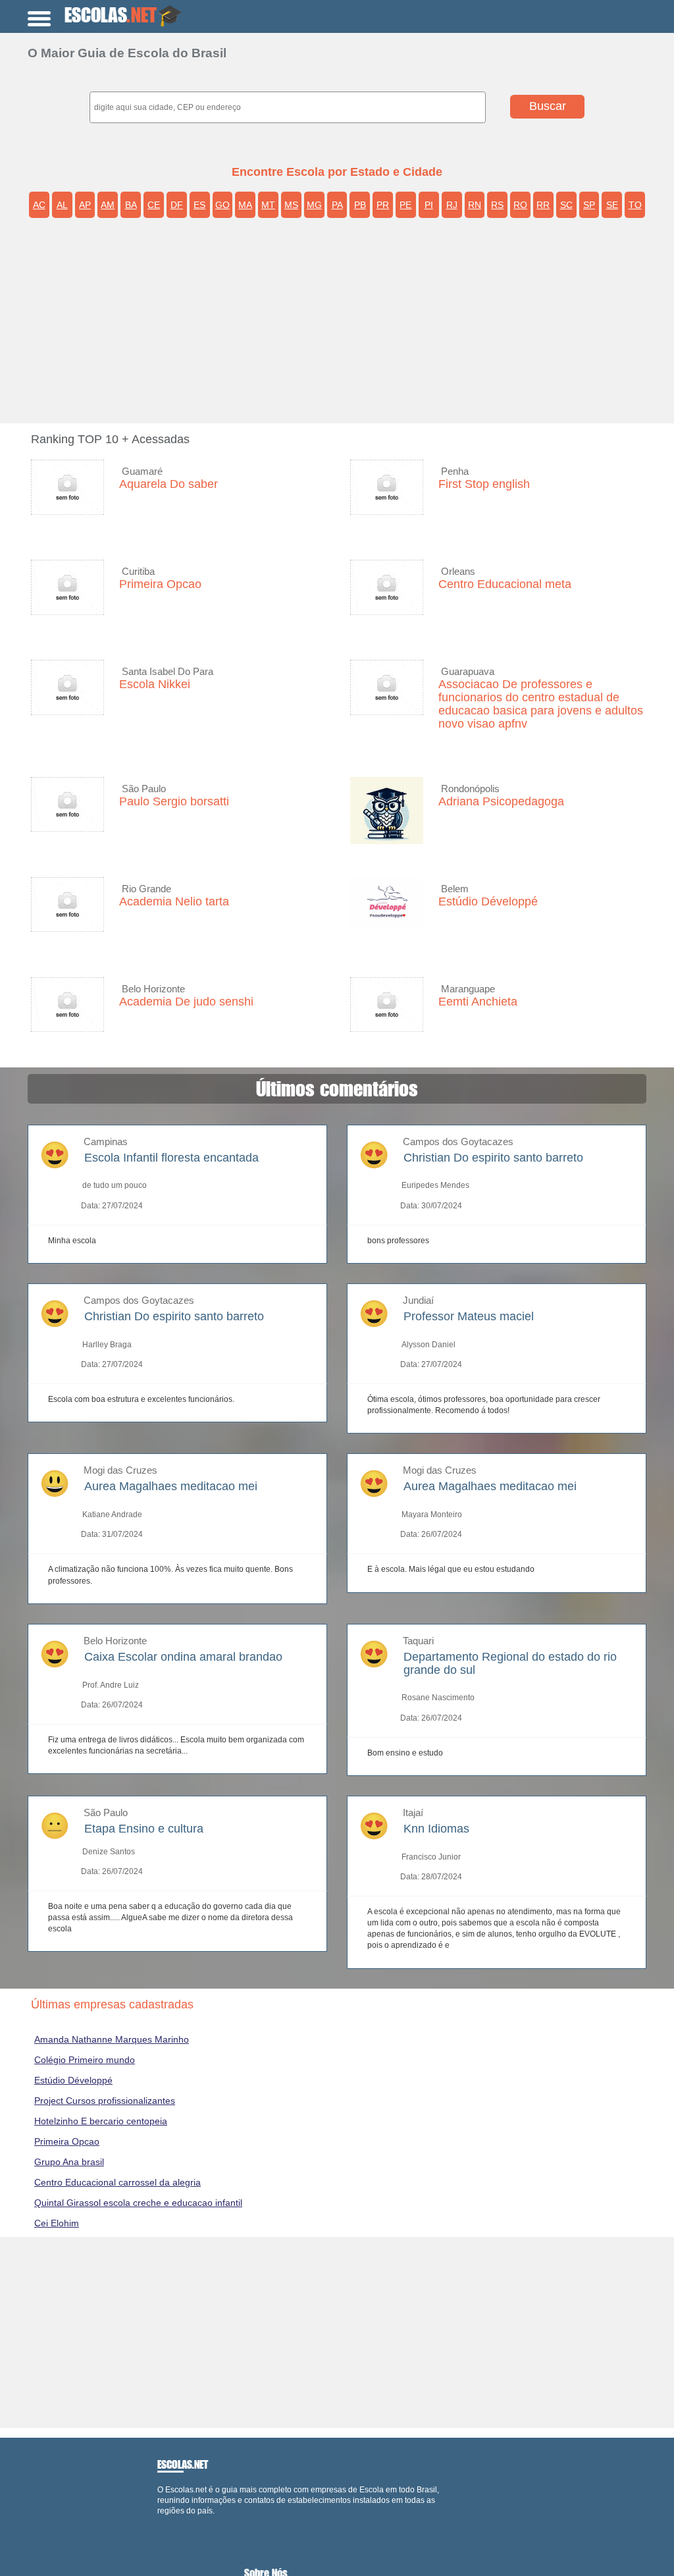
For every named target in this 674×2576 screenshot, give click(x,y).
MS (291, 205)
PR (383, 205)
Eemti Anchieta (478, 1002)
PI (429, 205)
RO (520, 205)
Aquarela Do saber (168, 484)
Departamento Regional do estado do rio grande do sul (510, 1663)
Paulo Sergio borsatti (174, 801)
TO (635, 205)
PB (360, 205)
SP (589, 205)
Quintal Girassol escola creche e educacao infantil (138, 2203)
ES (199, 205)
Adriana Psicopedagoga (501, 801)
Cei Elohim (57, 2223)
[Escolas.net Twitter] (166, 2522)
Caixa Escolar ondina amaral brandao (183, 1657)
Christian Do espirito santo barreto (493, 1158)
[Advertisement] (347, 325)
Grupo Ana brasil (69, 2162)
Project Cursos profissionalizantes (105, 2101)
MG (314, 205)
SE (612, 205)
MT (268, 205)
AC (39, 205)
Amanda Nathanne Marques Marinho (112, 2039)
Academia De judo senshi (186, 1002)
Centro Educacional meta (505, 584)
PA (337, 205)
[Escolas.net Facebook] (160, 2522)
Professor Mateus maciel (469, 1316)
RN (475, 205)
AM (108, 205)
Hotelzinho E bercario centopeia (101, 2121)
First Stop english (484, 484)
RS (497, 205)
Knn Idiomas (436, 1829)
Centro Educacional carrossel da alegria (117, 2182)
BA (131, 205)
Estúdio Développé (488, 901)
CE (154, 205)
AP (85, 205)
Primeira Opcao (160, 584)
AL (62, 205)
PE (405, 205)
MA (245, 205)
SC (566, 205)
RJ (452, 205)
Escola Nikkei (155, 684)
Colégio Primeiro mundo (85, 2060)
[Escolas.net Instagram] (171, 2522)
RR (543, 205)
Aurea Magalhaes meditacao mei (171, 1486)
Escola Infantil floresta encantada (171, 1158)
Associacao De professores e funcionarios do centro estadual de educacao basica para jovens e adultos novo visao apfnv (541, 704)
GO (222, 205)
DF (177, 205)
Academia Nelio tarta (174, 901)
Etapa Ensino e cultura (144, 1829)
